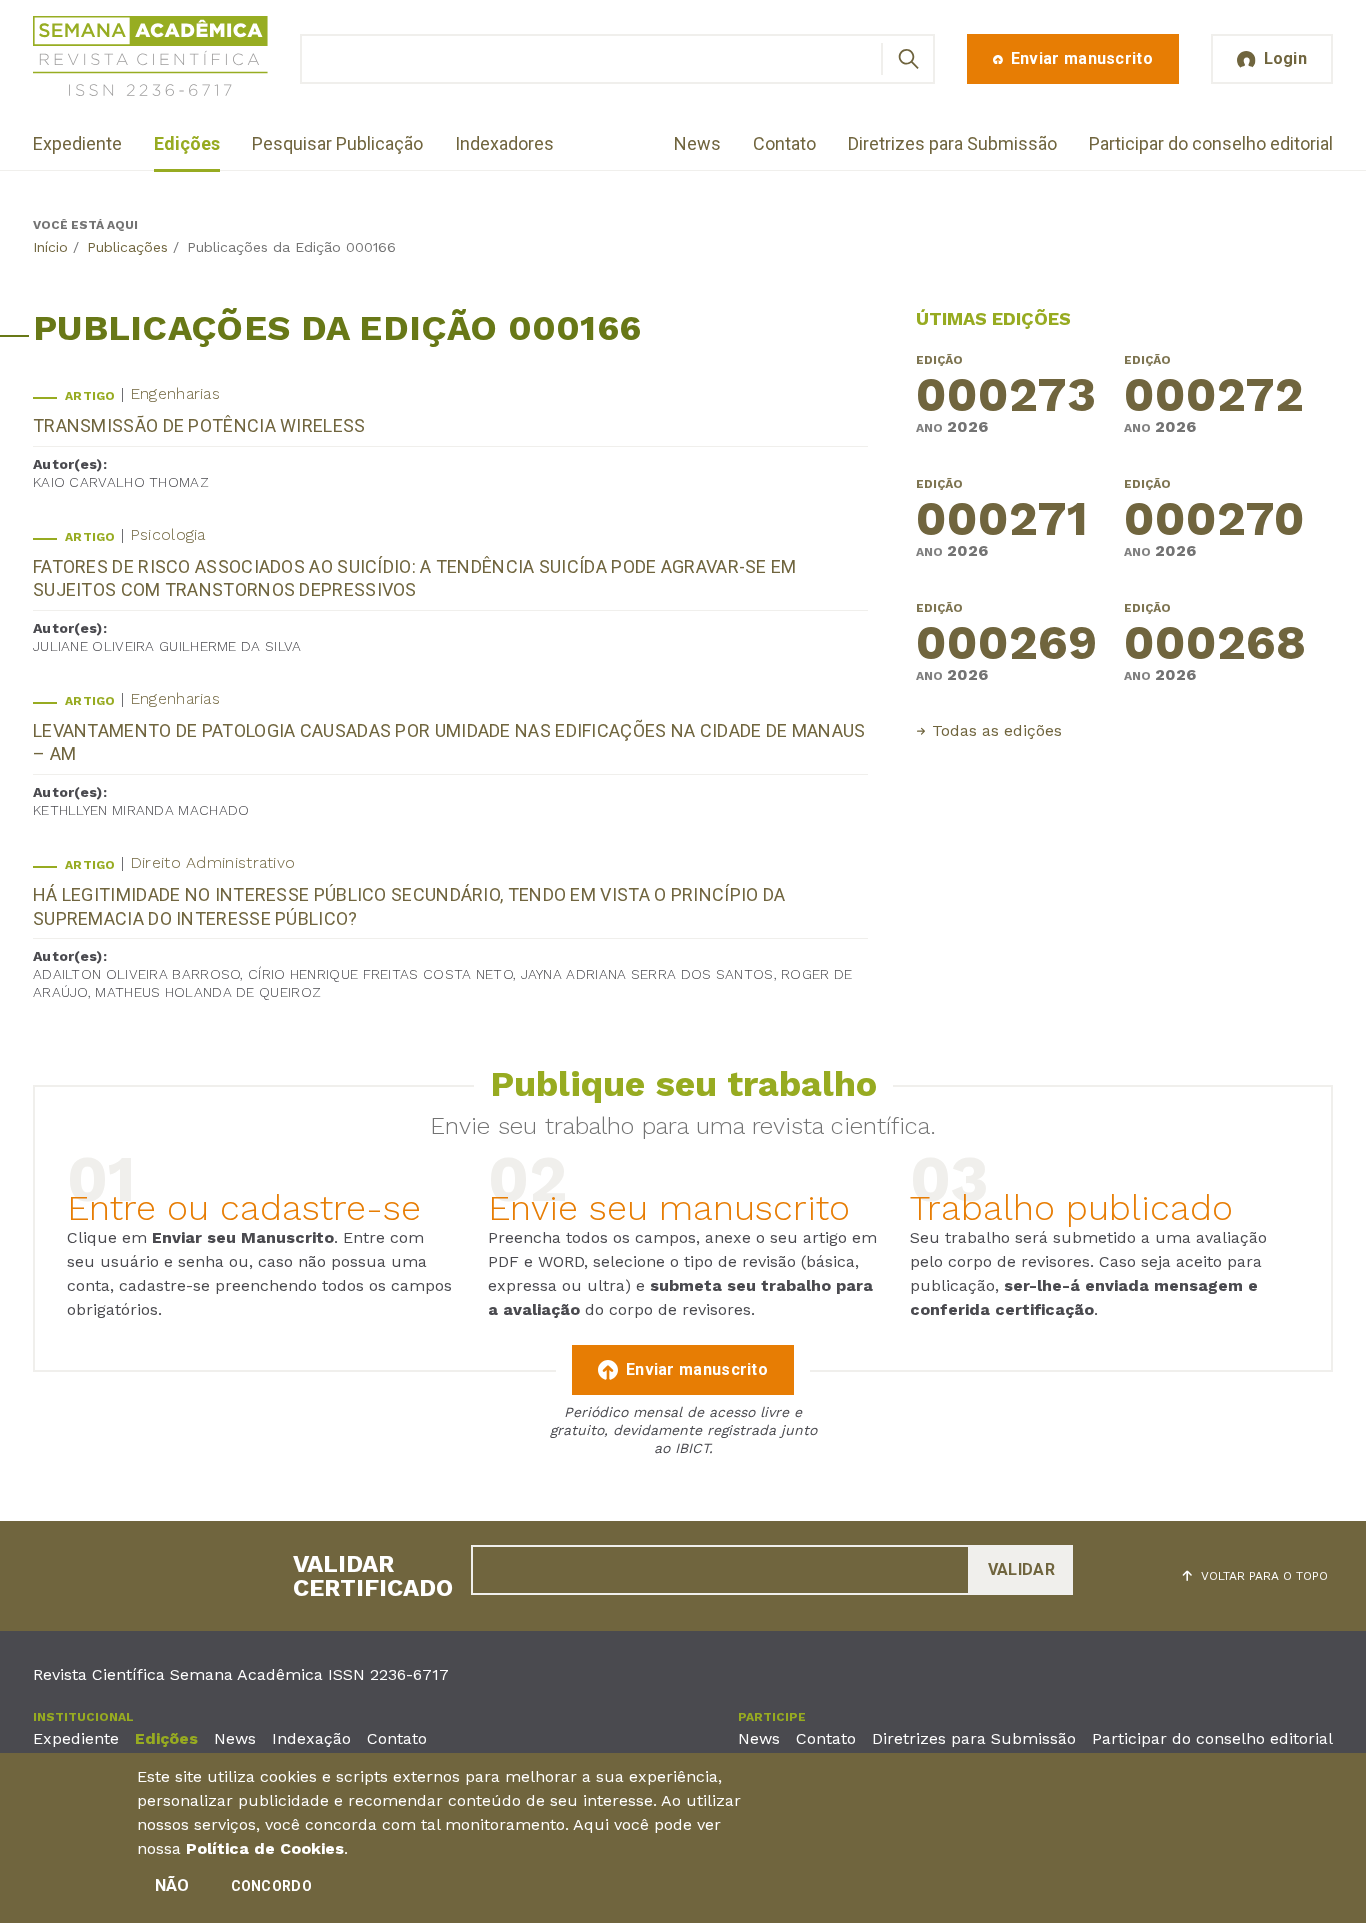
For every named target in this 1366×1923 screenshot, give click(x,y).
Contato (784, 143)
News (697, 143)
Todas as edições (997, 730)
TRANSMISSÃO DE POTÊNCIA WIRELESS (199, 425)
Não (172, 1885)
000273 (1006, 397)
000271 (1002, 521)
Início (50, 247)
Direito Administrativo (213, 862)
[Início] (150, 59)
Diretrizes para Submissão (952, 143)
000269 (1006, 645)
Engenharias (175, 393)
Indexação (311, 1738)
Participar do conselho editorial (1211, 143)
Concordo (271, 1886)
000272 (1214, 397)
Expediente (77, 143)
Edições (187, 143)
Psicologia (168, 534)
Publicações (127, 247)
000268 (1215, 645)
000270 (1214, 521)
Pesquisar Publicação (337, 143)
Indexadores (504, 143)
